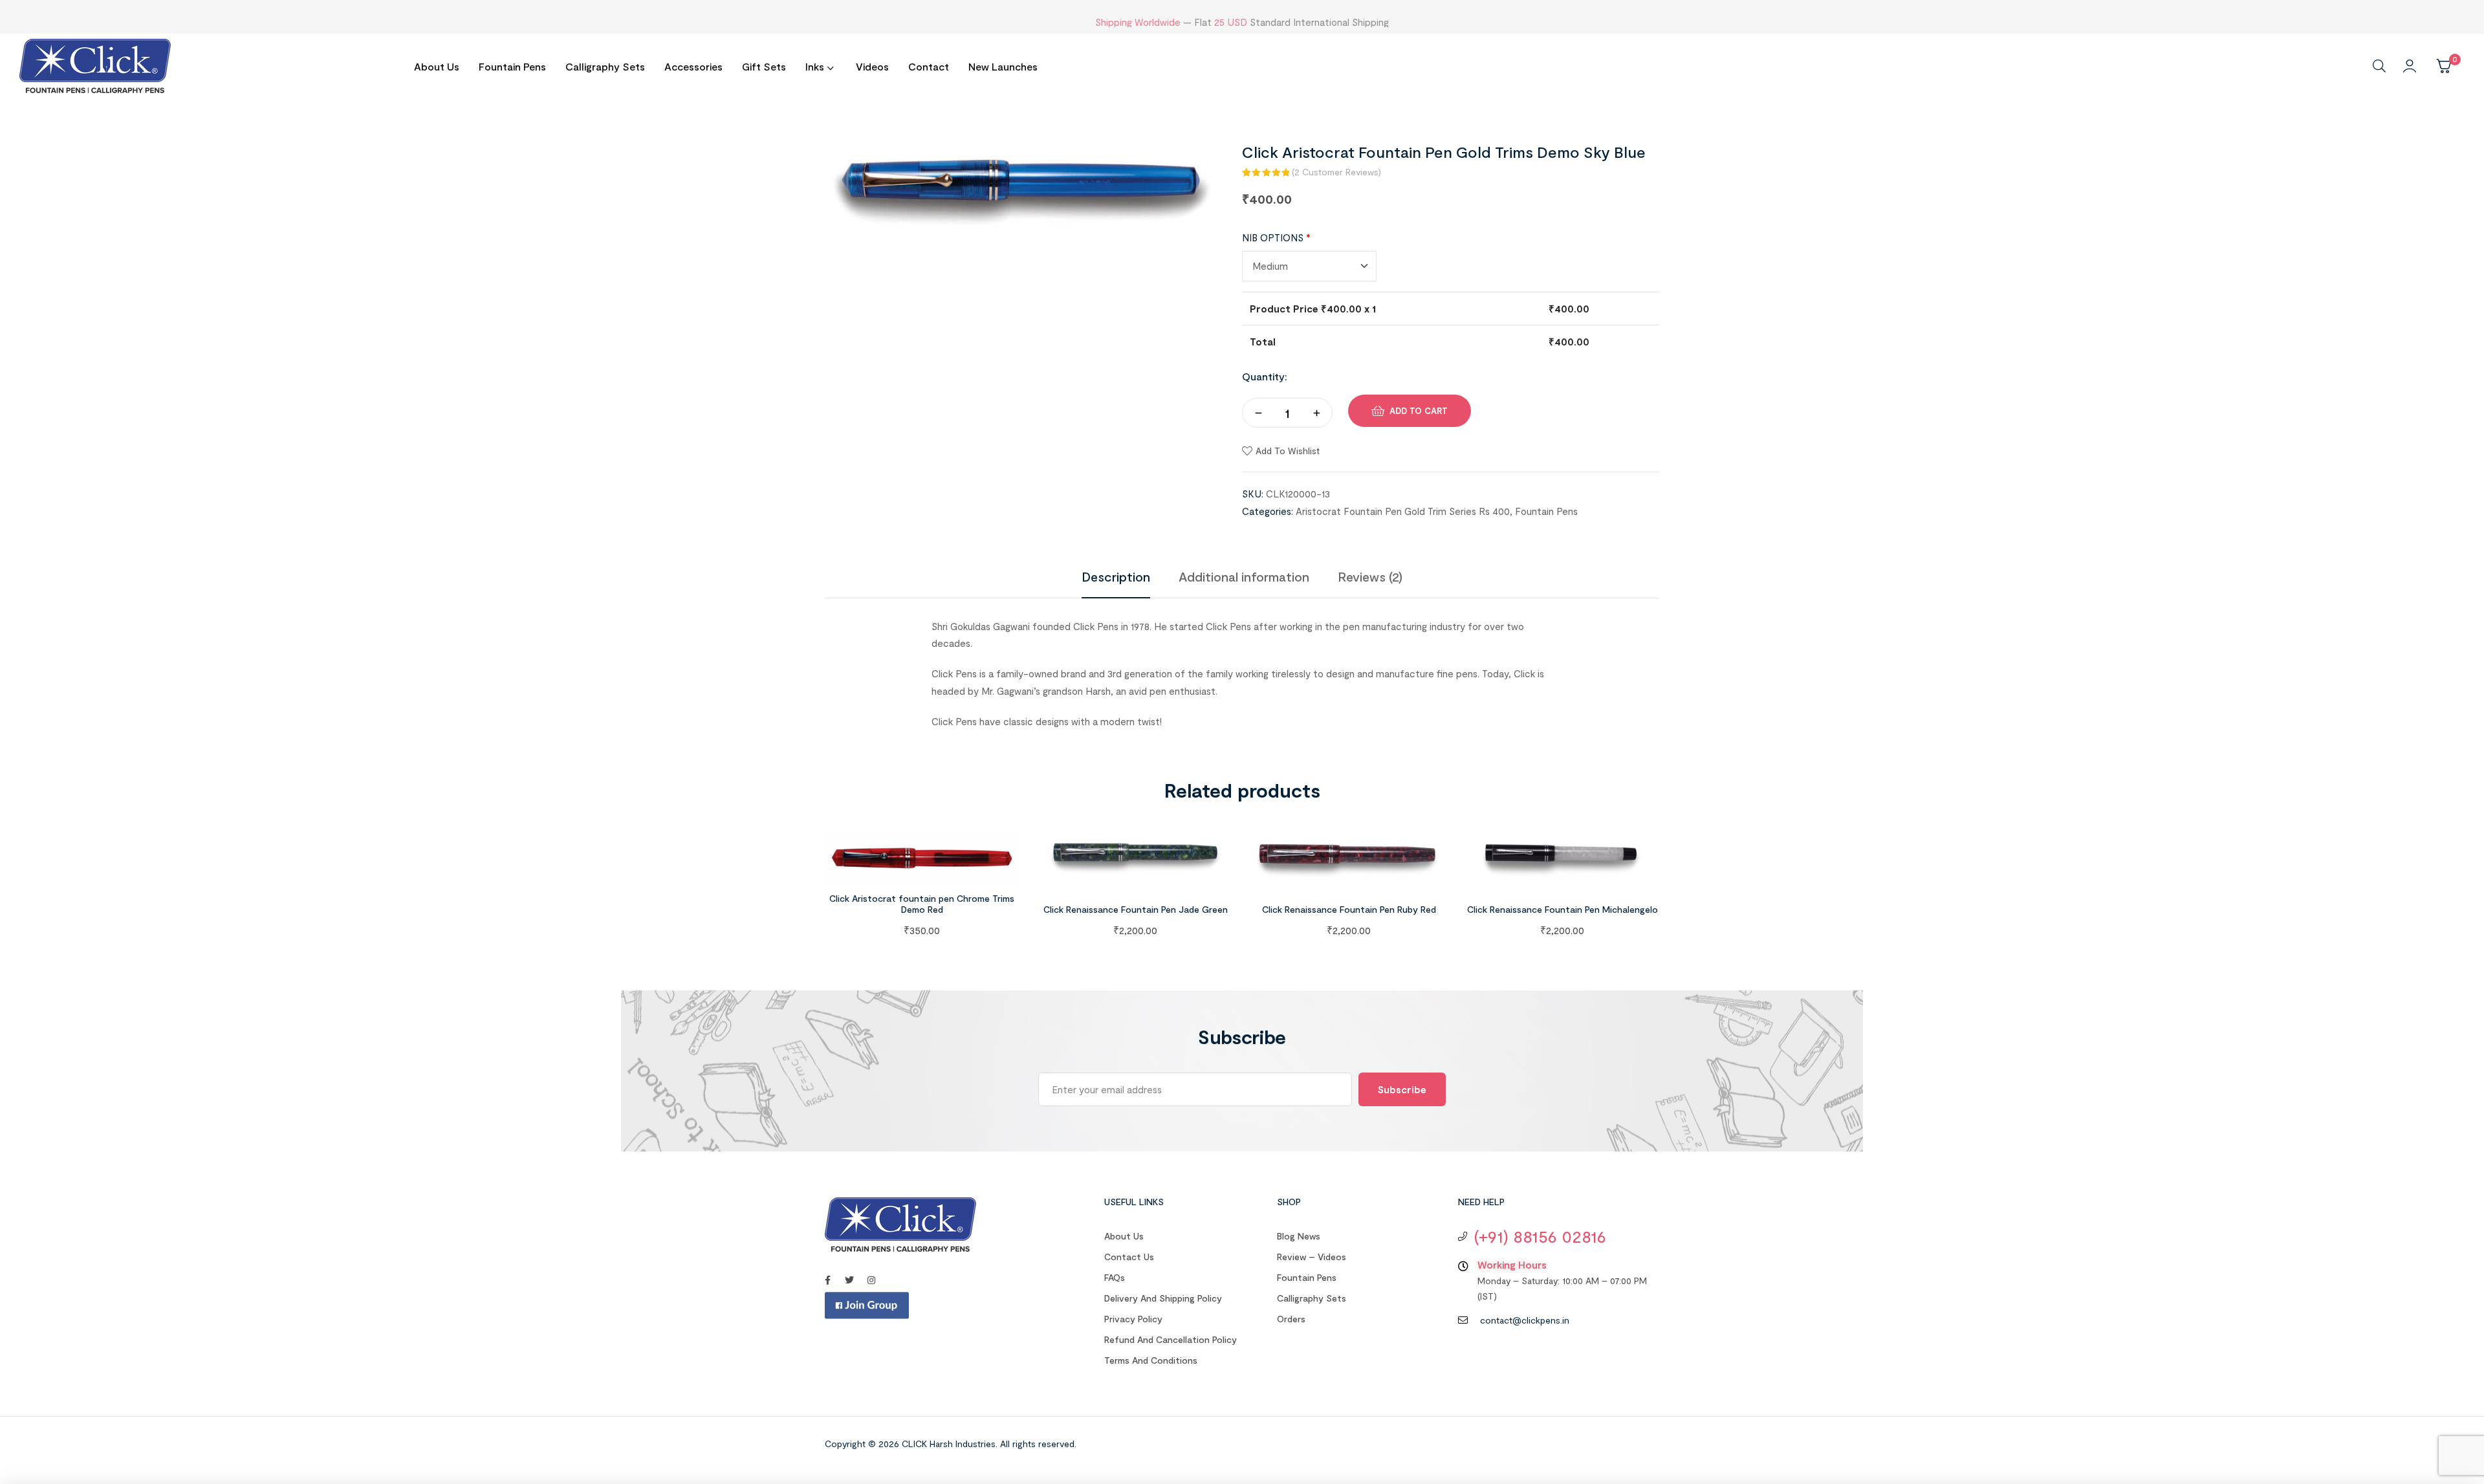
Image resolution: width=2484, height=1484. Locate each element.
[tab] (1116, 576)
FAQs (1115, 1277)
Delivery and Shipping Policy (1163, 1298)
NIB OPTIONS (1276, 237)
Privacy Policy (1133, 1319)
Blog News (1299, 1236)
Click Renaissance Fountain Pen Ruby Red (1349, 909)
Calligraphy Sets (1312, 1298)
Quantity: (1265, 376)
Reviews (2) (1370, 576)
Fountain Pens (1546, 511)
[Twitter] (849, 1280)
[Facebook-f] (827, 1280)
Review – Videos (1312, 1257)
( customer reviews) (1336, 172)
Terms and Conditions (1151, 1360)
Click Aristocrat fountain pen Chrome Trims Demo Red (922, 904)
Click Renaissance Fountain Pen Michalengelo (1563, 909)
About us (1124, 1236)
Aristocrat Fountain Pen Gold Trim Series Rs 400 (1403, 511)
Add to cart (1419, 411)
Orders (1291, 1319)
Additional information (1244, 576)
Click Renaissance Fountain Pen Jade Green (1136, 909)
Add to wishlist (1288, 451)
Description (1116, 576)
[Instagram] (871, 1280)
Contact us (1129, 1257)
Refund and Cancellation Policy (1171, 1339)
